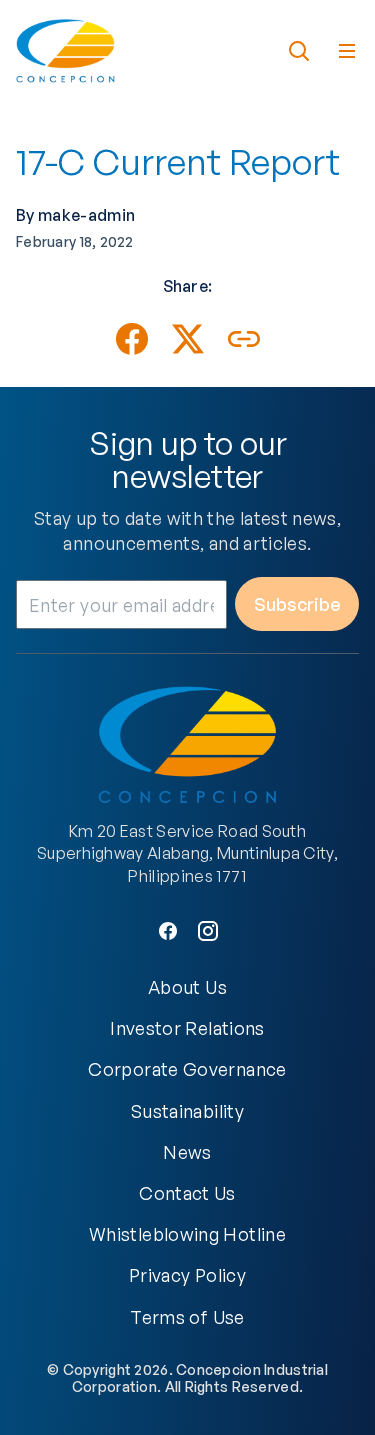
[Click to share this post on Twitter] (188, 338)
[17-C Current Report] (132, 338)
